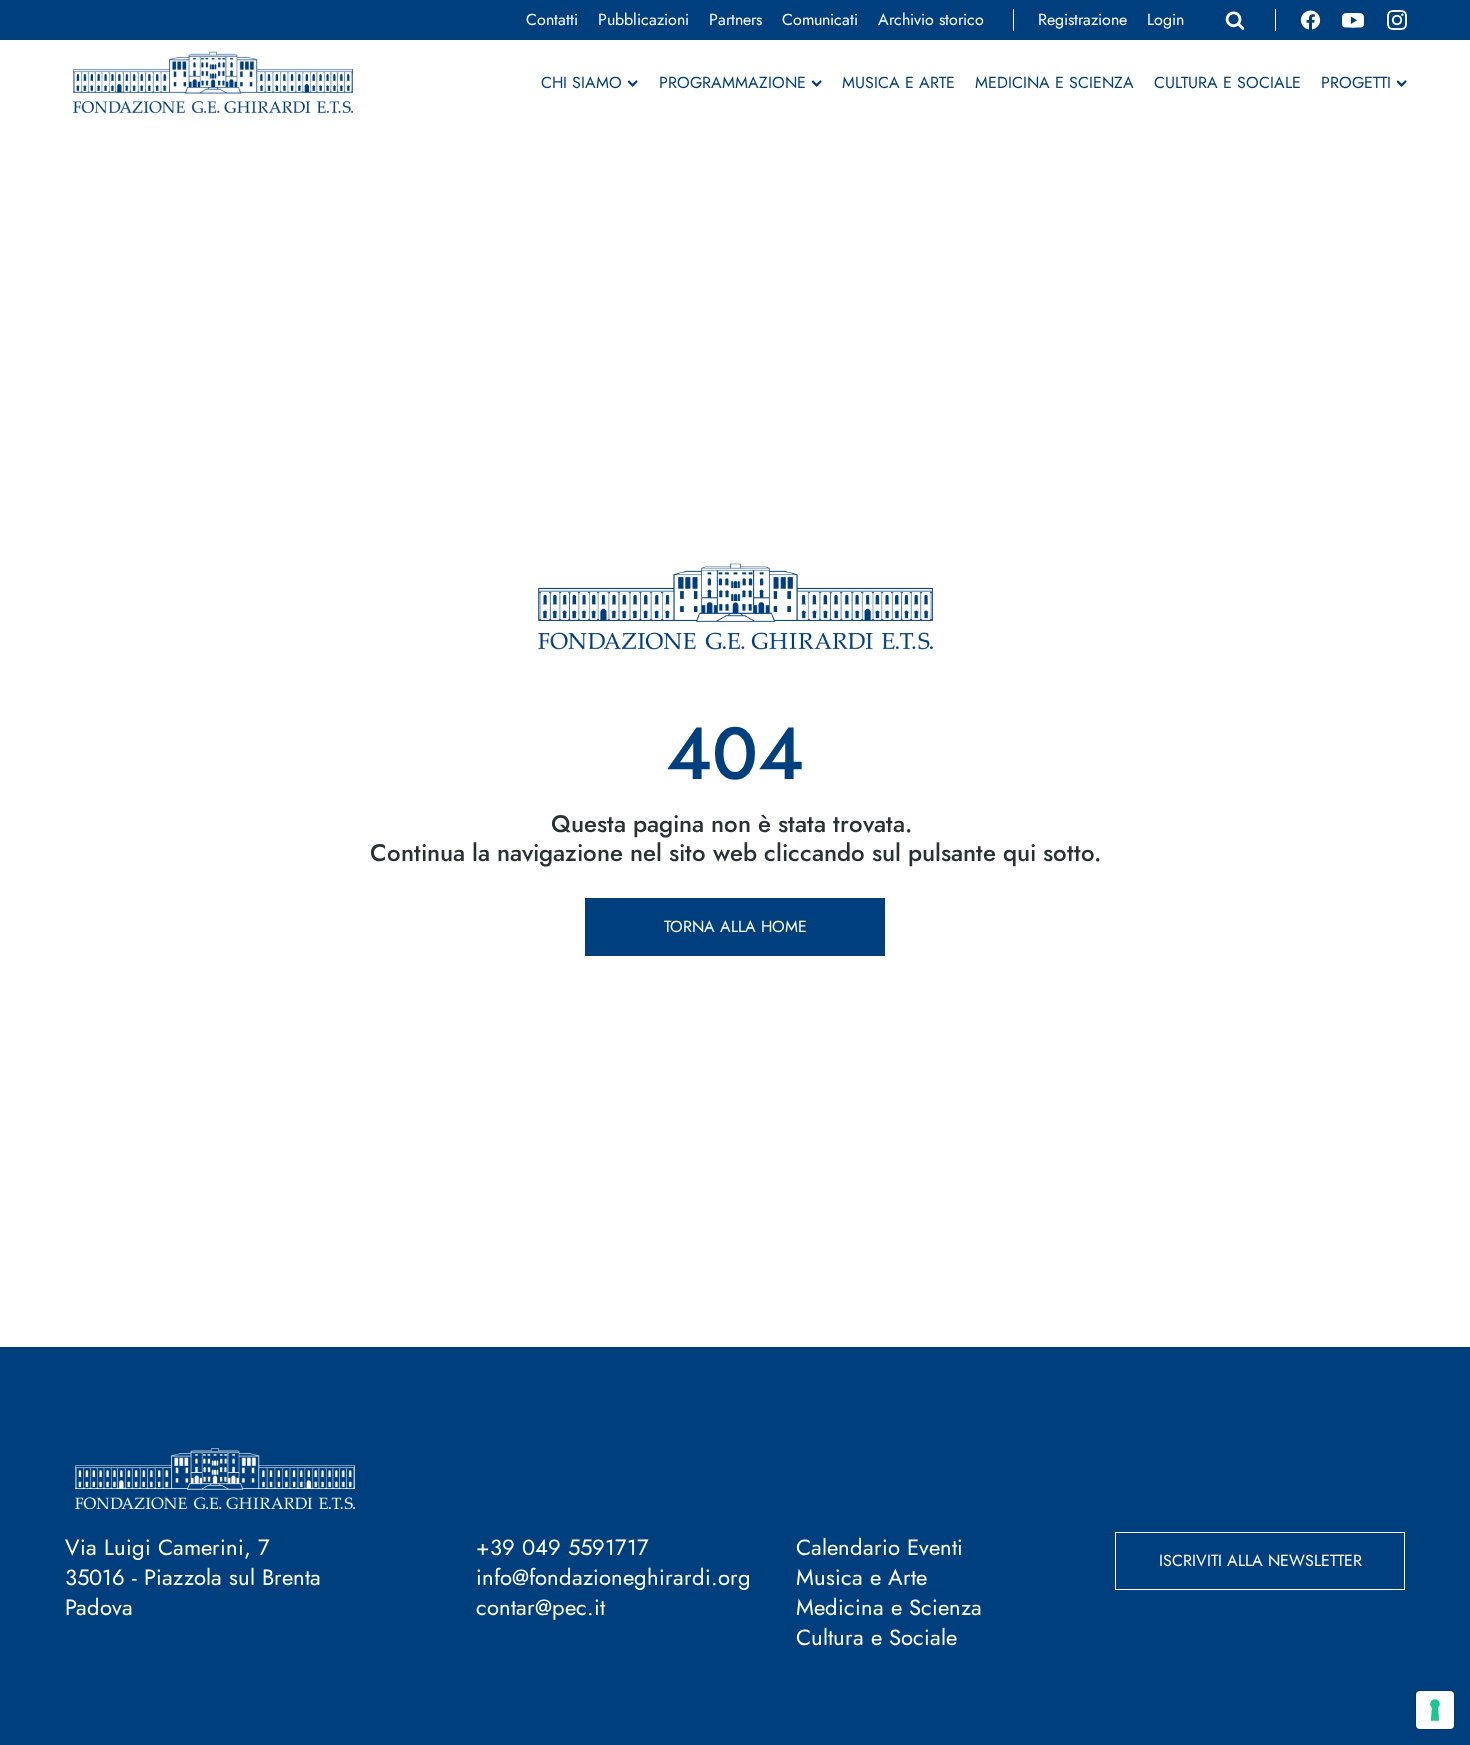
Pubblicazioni (643, 20)
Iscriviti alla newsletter (1260, 1560)
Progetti (1356, 83)
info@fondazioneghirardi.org (613, 1577)
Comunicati (820, 20)
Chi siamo (581, 83)
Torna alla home (735, 926)
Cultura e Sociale (1227, 83)
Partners (735, 20)
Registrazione (1082, 20)
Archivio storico (931, 20)
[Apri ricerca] (1235, 20)
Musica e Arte (898, 83)
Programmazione (732, 83)
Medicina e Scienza (1054, 83)
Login (1165, 20)
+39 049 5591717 (562, 1547)
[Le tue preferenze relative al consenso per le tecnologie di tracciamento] (1435, 1710)
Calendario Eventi (879, 1547)
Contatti (552, 20)
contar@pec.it (540, 1607)
